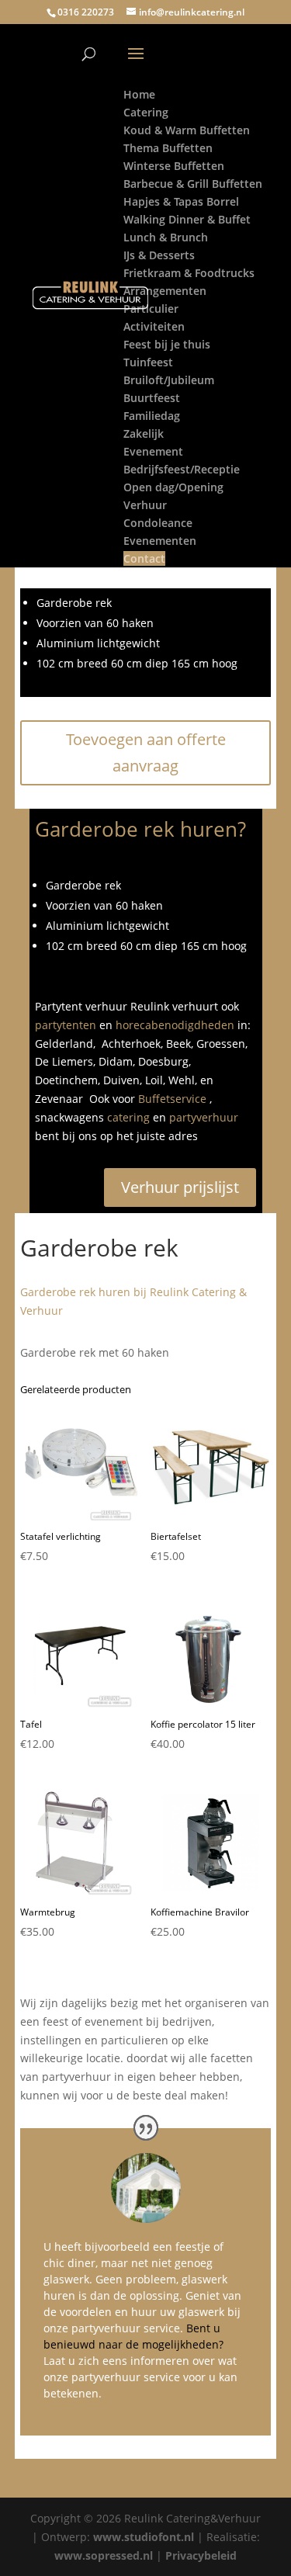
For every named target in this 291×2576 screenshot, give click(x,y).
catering (128, 1117)
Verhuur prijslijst (180, 1187)
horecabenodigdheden (175, 1025)
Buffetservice (172, 1099)
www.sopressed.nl (104, 2555)
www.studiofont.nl (144, 2537)
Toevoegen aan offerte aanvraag (146, 752)
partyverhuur (204, 1117)
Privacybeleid (201, 2555)
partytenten (66, 1025)
